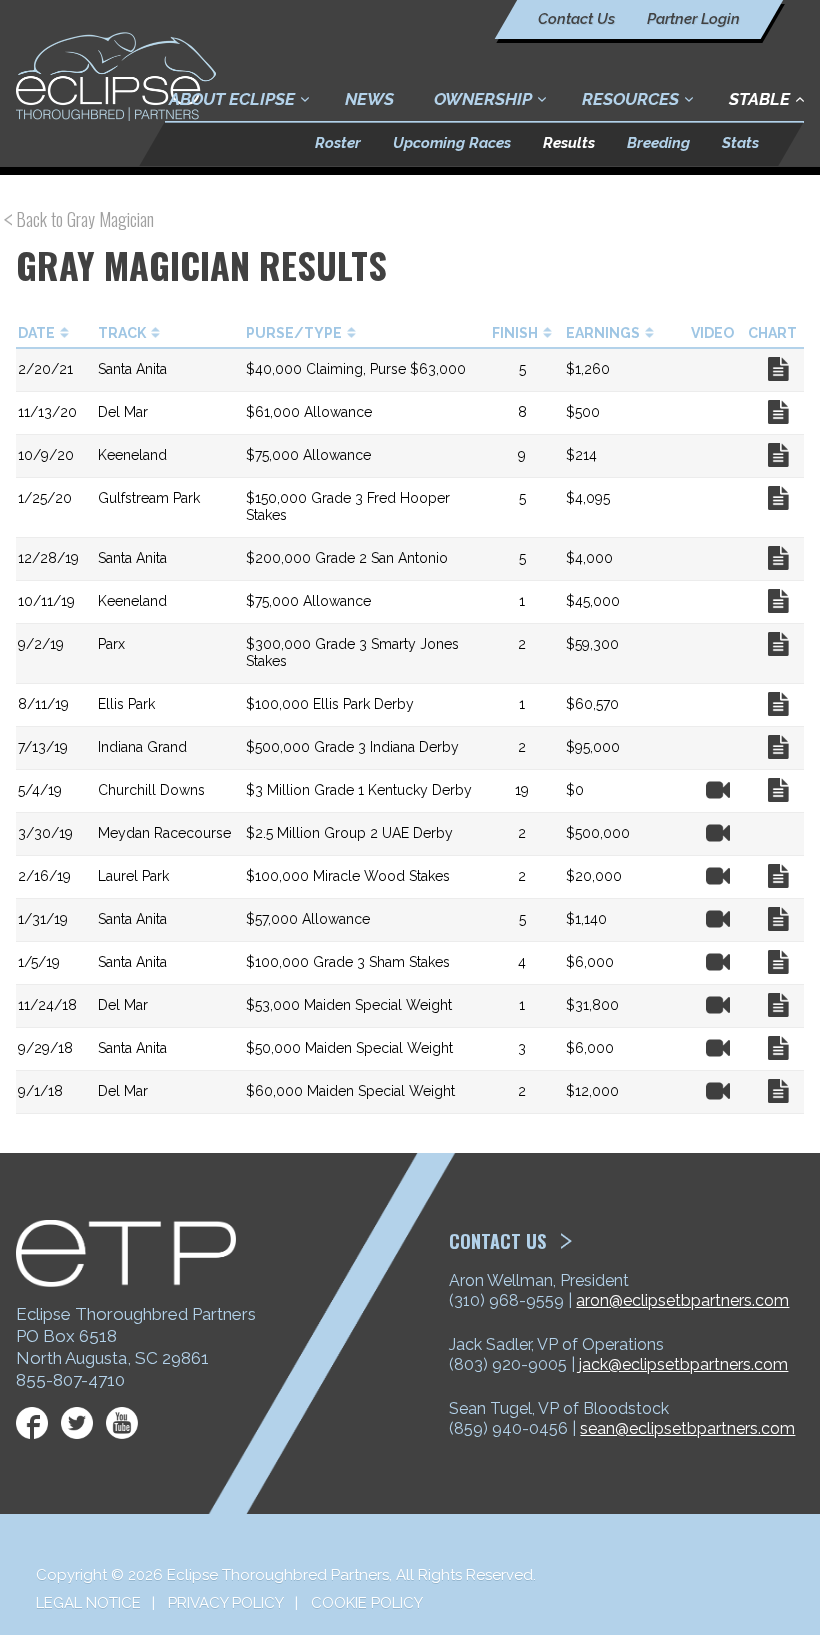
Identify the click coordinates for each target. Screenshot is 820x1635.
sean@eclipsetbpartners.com (687, 1428)
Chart (778, 369)
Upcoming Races (452, 143)
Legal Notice (88, 1603)
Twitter (77, 1423)
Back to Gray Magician (85, 219)
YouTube (122, 1423)
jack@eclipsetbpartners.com (683, 1364)
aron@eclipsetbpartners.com (682, 1300)
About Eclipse (232, 99)
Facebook (32, 1423)
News (369, 99)
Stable (759, 99)
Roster (338, 143)
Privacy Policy (226, 1603)
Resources (630, 99)
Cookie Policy (367, 1603)
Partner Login (693, 19)
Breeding (658, 143)
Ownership (483, 99)
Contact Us (576, 19)
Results (569, 143)
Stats (740, 143)
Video (718, 790)
